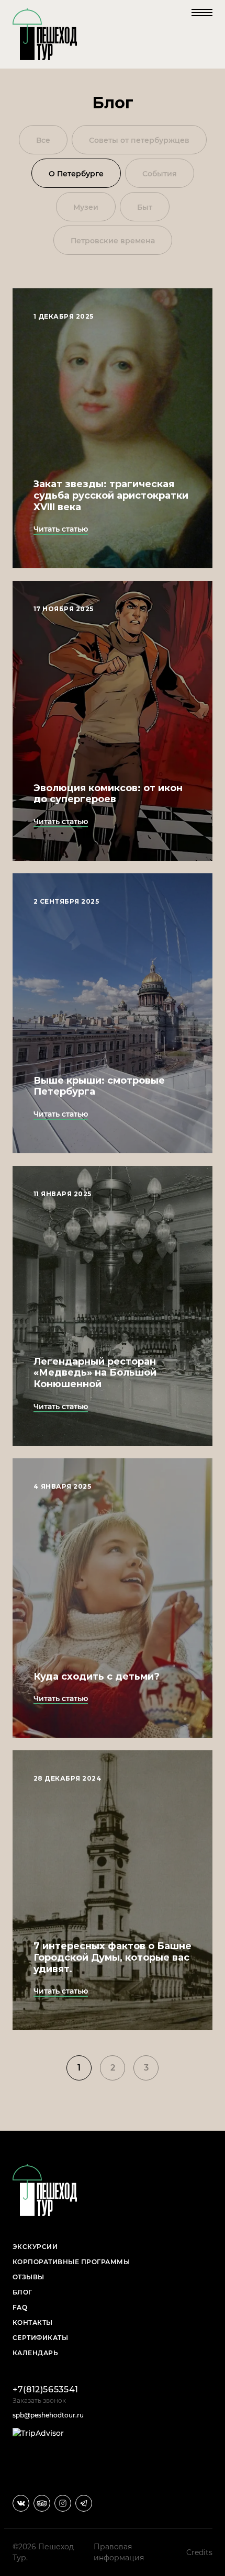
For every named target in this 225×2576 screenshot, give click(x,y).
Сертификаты (40, 2338)
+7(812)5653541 (46, 2389)
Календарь (35, 2353)
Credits (199, 2552)
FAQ (20, 2307)
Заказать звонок (39, 2400)
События (160, 174)
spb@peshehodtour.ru (48, 2415)
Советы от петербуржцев (139, 140)
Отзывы (29, 2277)
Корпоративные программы (71, 2262)
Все (43, 140)
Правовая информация (119, 2552)
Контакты (33, 2322)
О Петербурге (76, 174)
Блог (22, 2292)
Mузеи (86, 207)
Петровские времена (113, 241)
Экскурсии (35, 2247)
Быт (145, 207)
